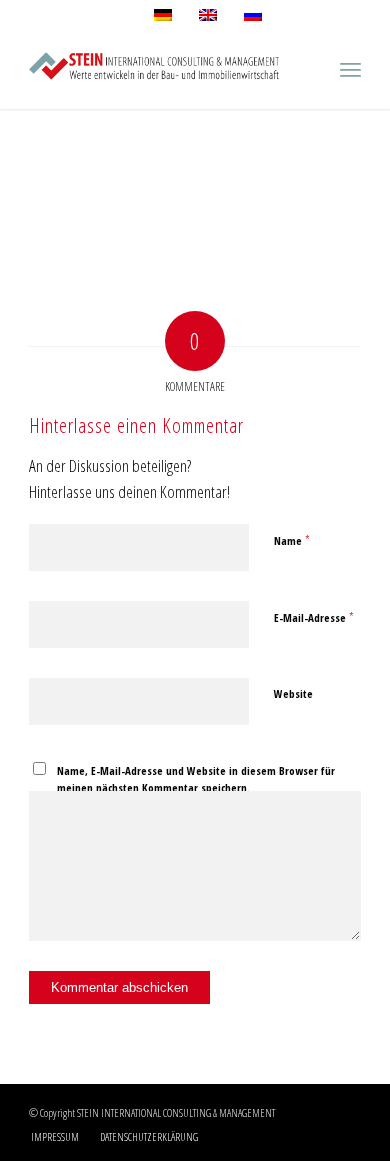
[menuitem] (55, 1137)
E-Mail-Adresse (314, 617)
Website (293, 693)
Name (292, 540)
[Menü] (350, 69)
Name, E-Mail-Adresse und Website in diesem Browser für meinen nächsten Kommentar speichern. (196, 779)
